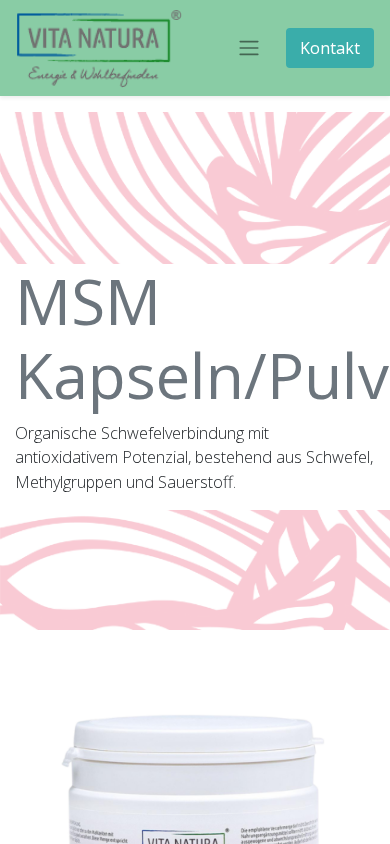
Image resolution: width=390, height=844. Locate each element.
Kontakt (330, 48)
